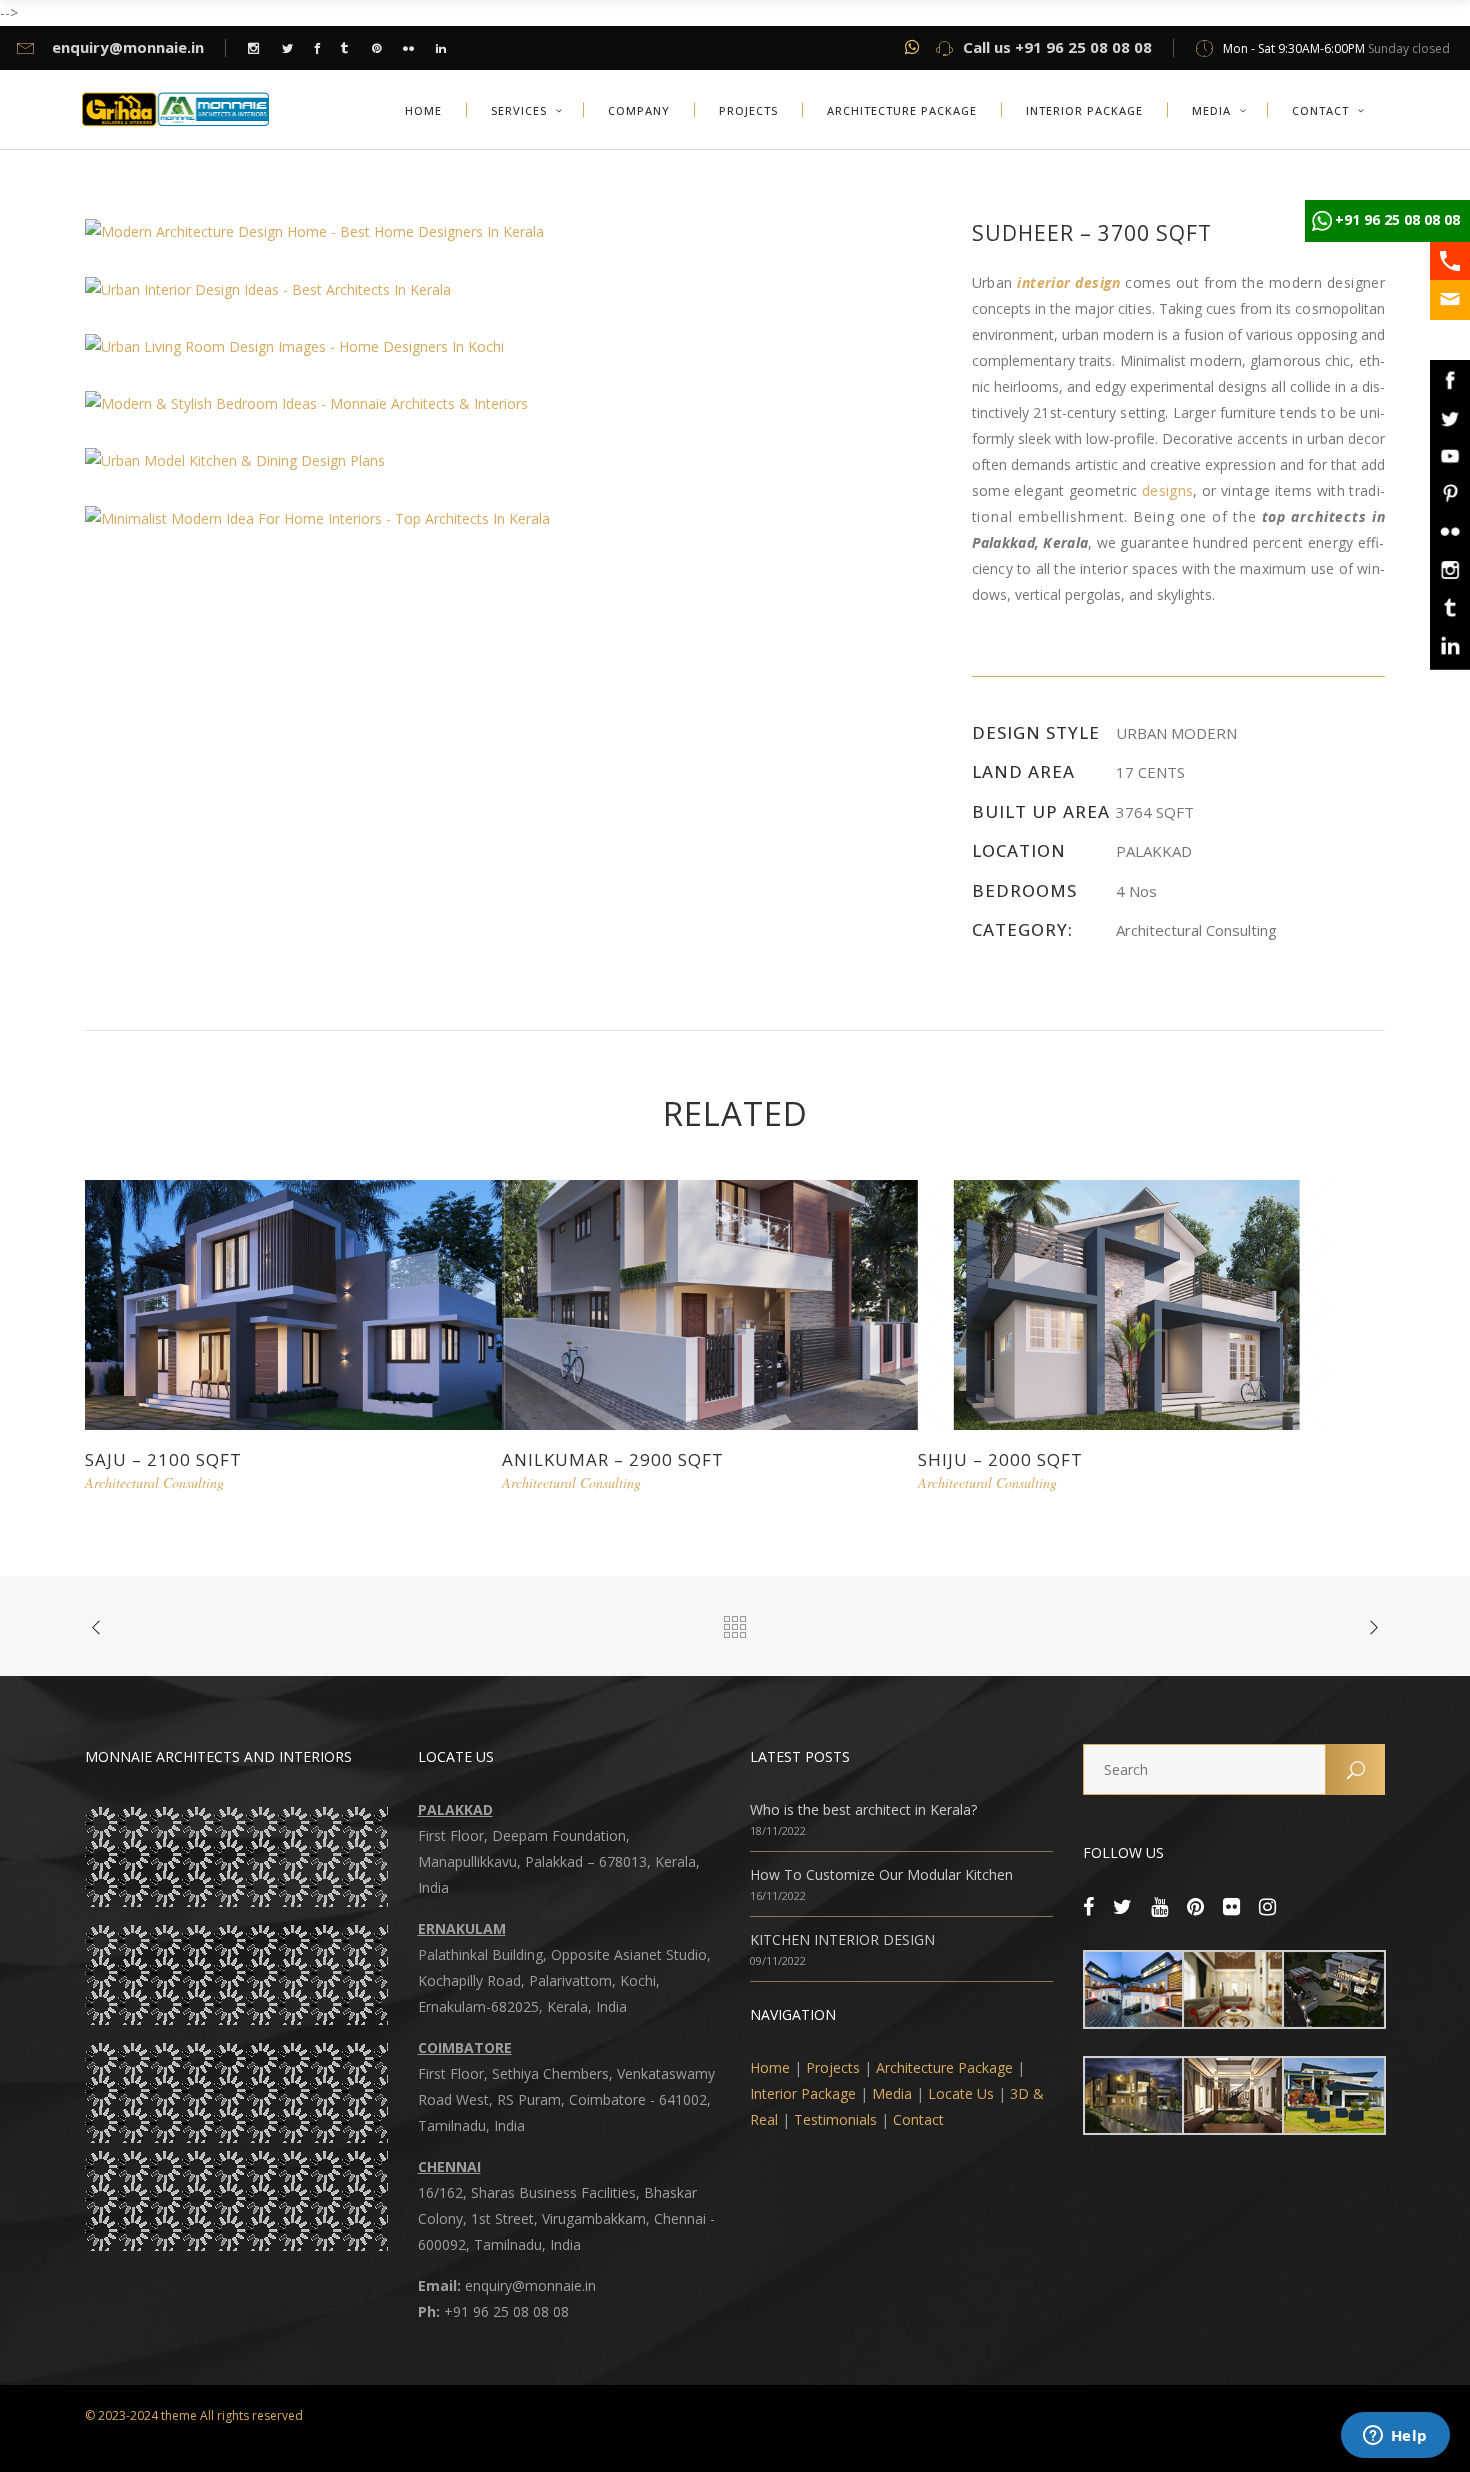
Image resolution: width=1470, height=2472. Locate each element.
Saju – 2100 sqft (163, 1459)
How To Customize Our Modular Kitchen (881, 1874)
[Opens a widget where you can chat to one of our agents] (1395, 2437)
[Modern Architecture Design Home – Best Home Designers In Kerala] (314, 230)
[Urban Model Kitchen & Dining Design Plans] (235, 459)
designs (1167, 490)
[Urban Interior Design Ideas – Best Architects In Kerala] (268, 287)
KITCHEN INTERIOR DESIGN (842, 1939)
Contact (918, 2119)
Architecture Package (944, 2067)
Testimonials (835, 2119)
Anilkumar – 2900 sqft (613, 1459)
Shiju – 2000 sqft (1000, 1459)
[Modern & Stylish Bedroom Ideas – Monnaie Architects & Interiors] (306, 402)
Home (770, 2067)
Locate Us (961, 2093)
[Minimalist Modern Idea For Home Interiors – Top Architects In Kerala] (317, 516)
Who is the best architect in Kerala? (863, 1809)
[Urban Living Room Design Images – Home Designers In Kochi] (294, 345)
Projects (833, 2067)
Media (892, 2093)
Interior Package (803, 2093)
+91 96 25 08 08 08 (1397, 219)
